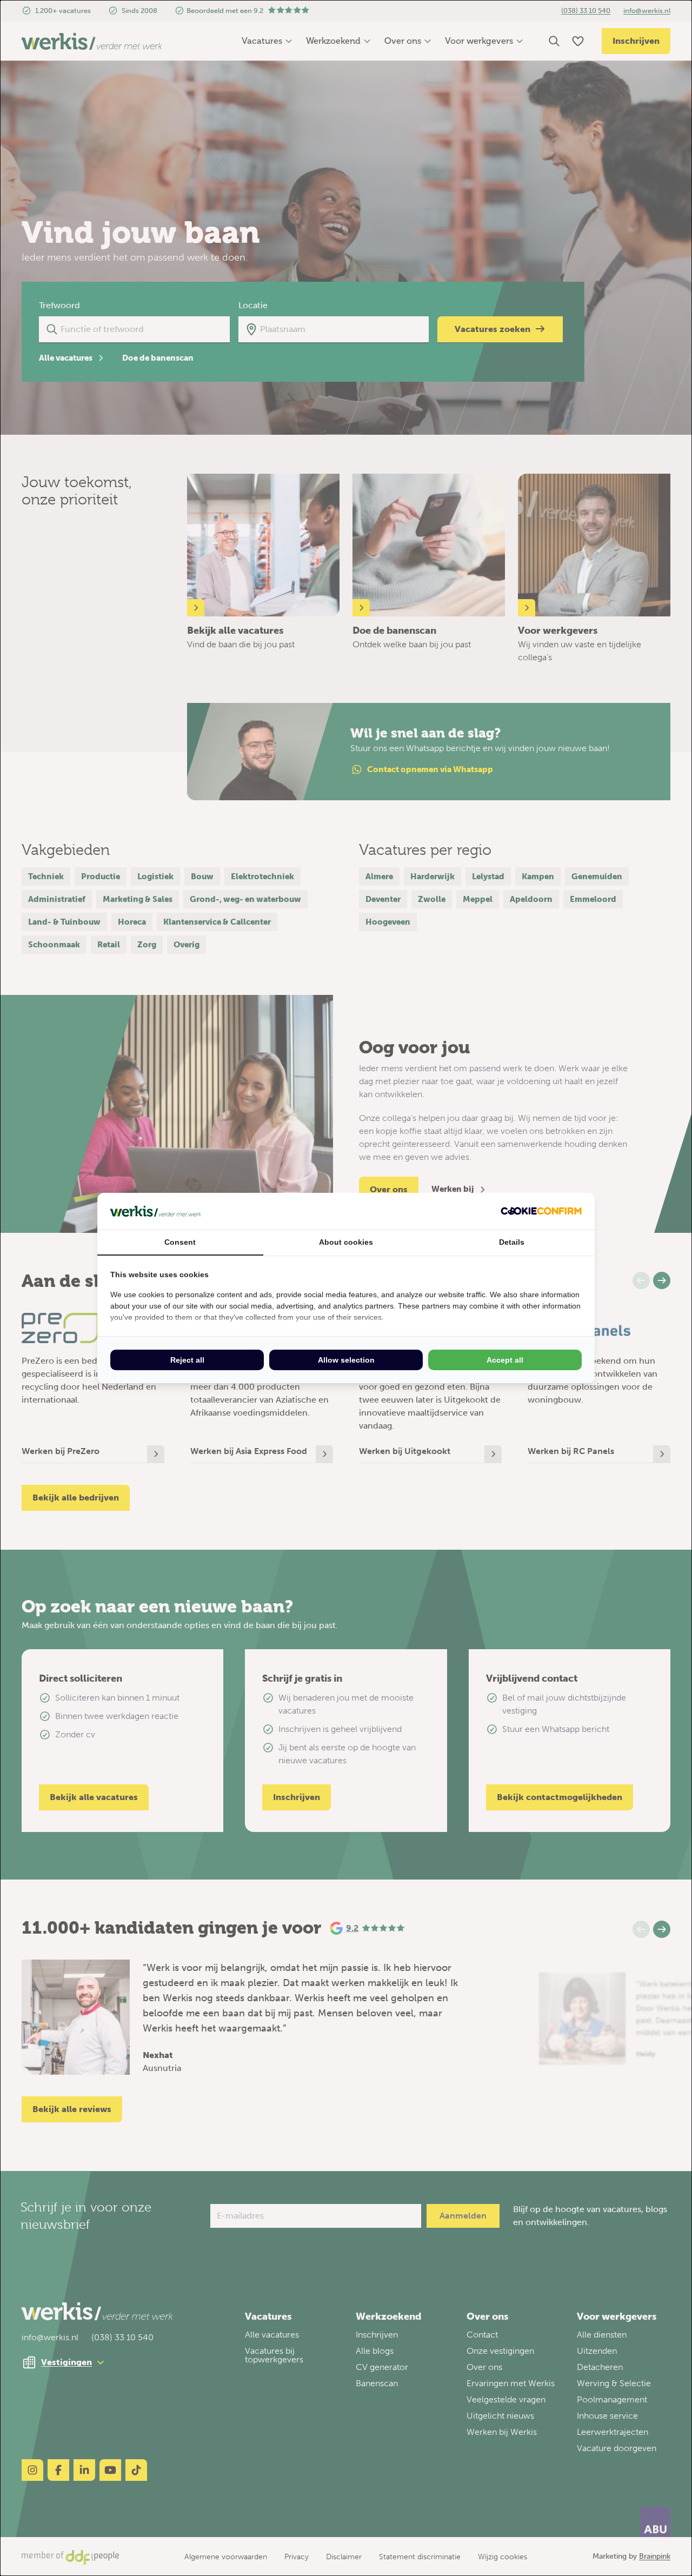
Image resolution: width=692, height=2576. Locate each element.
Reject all (187, 1360)
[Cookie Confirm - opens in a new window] (541, 1211)
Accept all (505, 1360)
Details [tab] (512, 1242)
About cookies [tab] (346, 1242)
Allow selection (346, 1360)
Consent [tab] (180, 1242)
